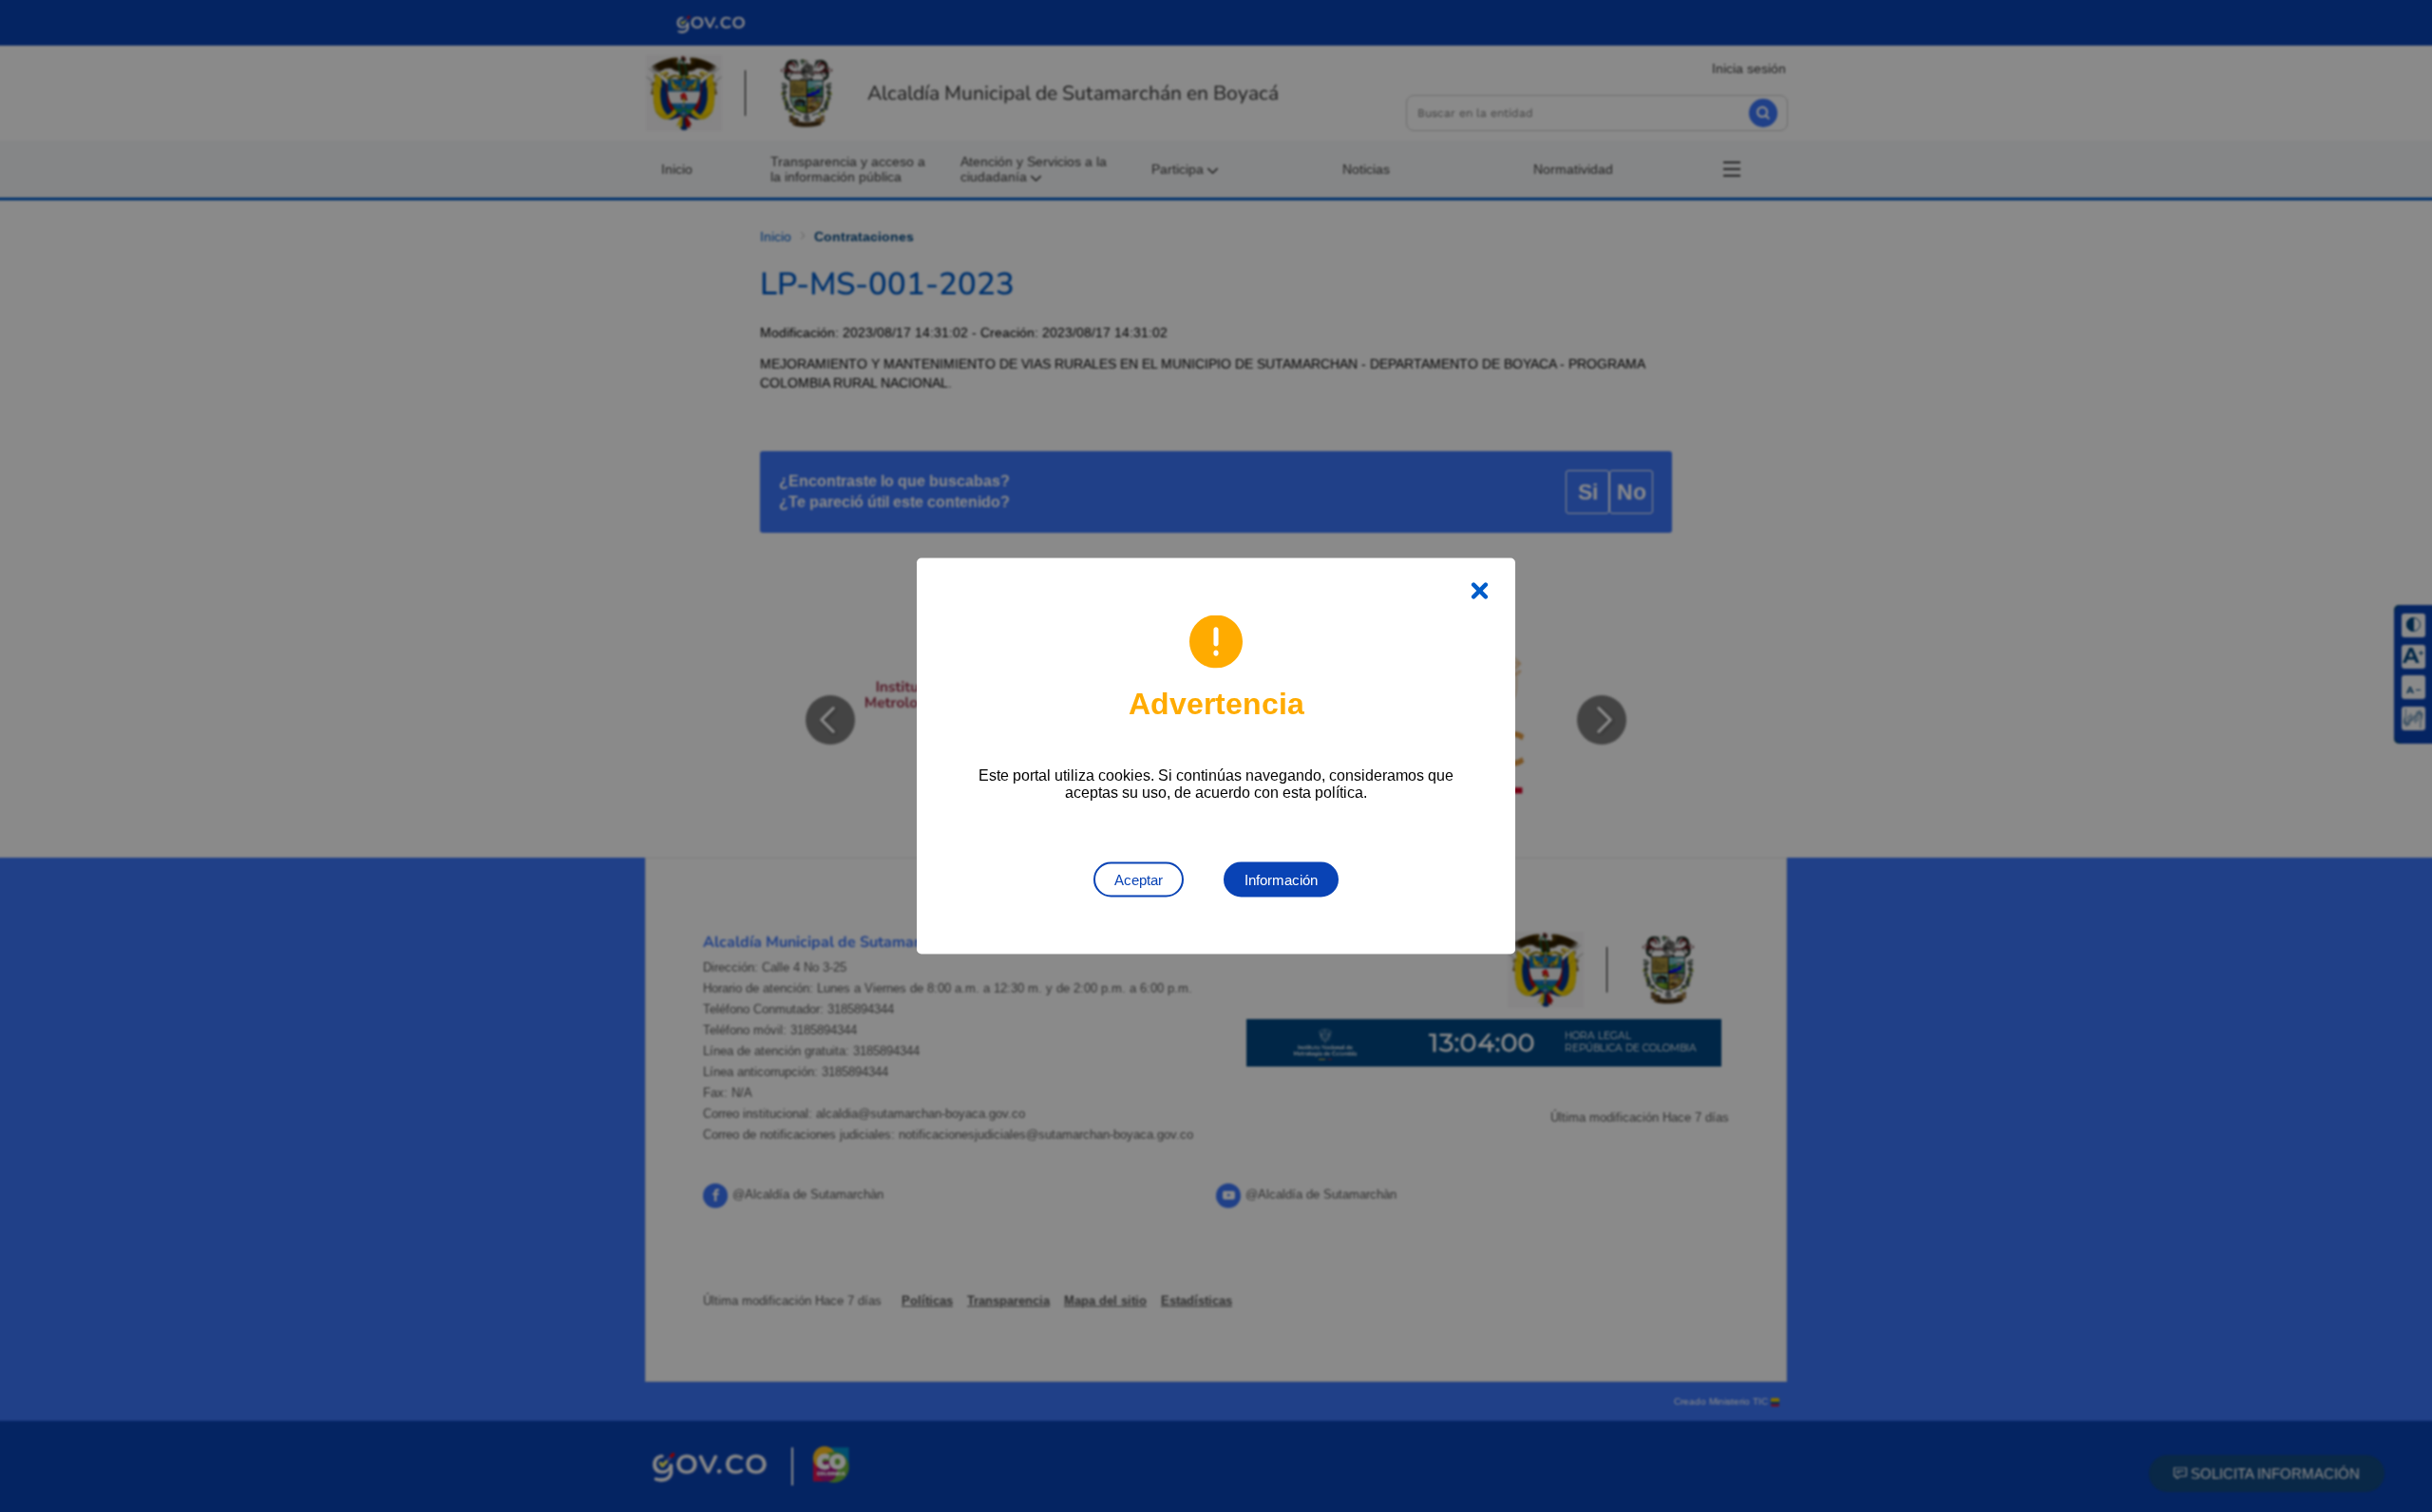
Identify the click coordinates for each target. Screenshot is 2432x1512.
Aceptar (1139, 880)
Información (1281, 880)
